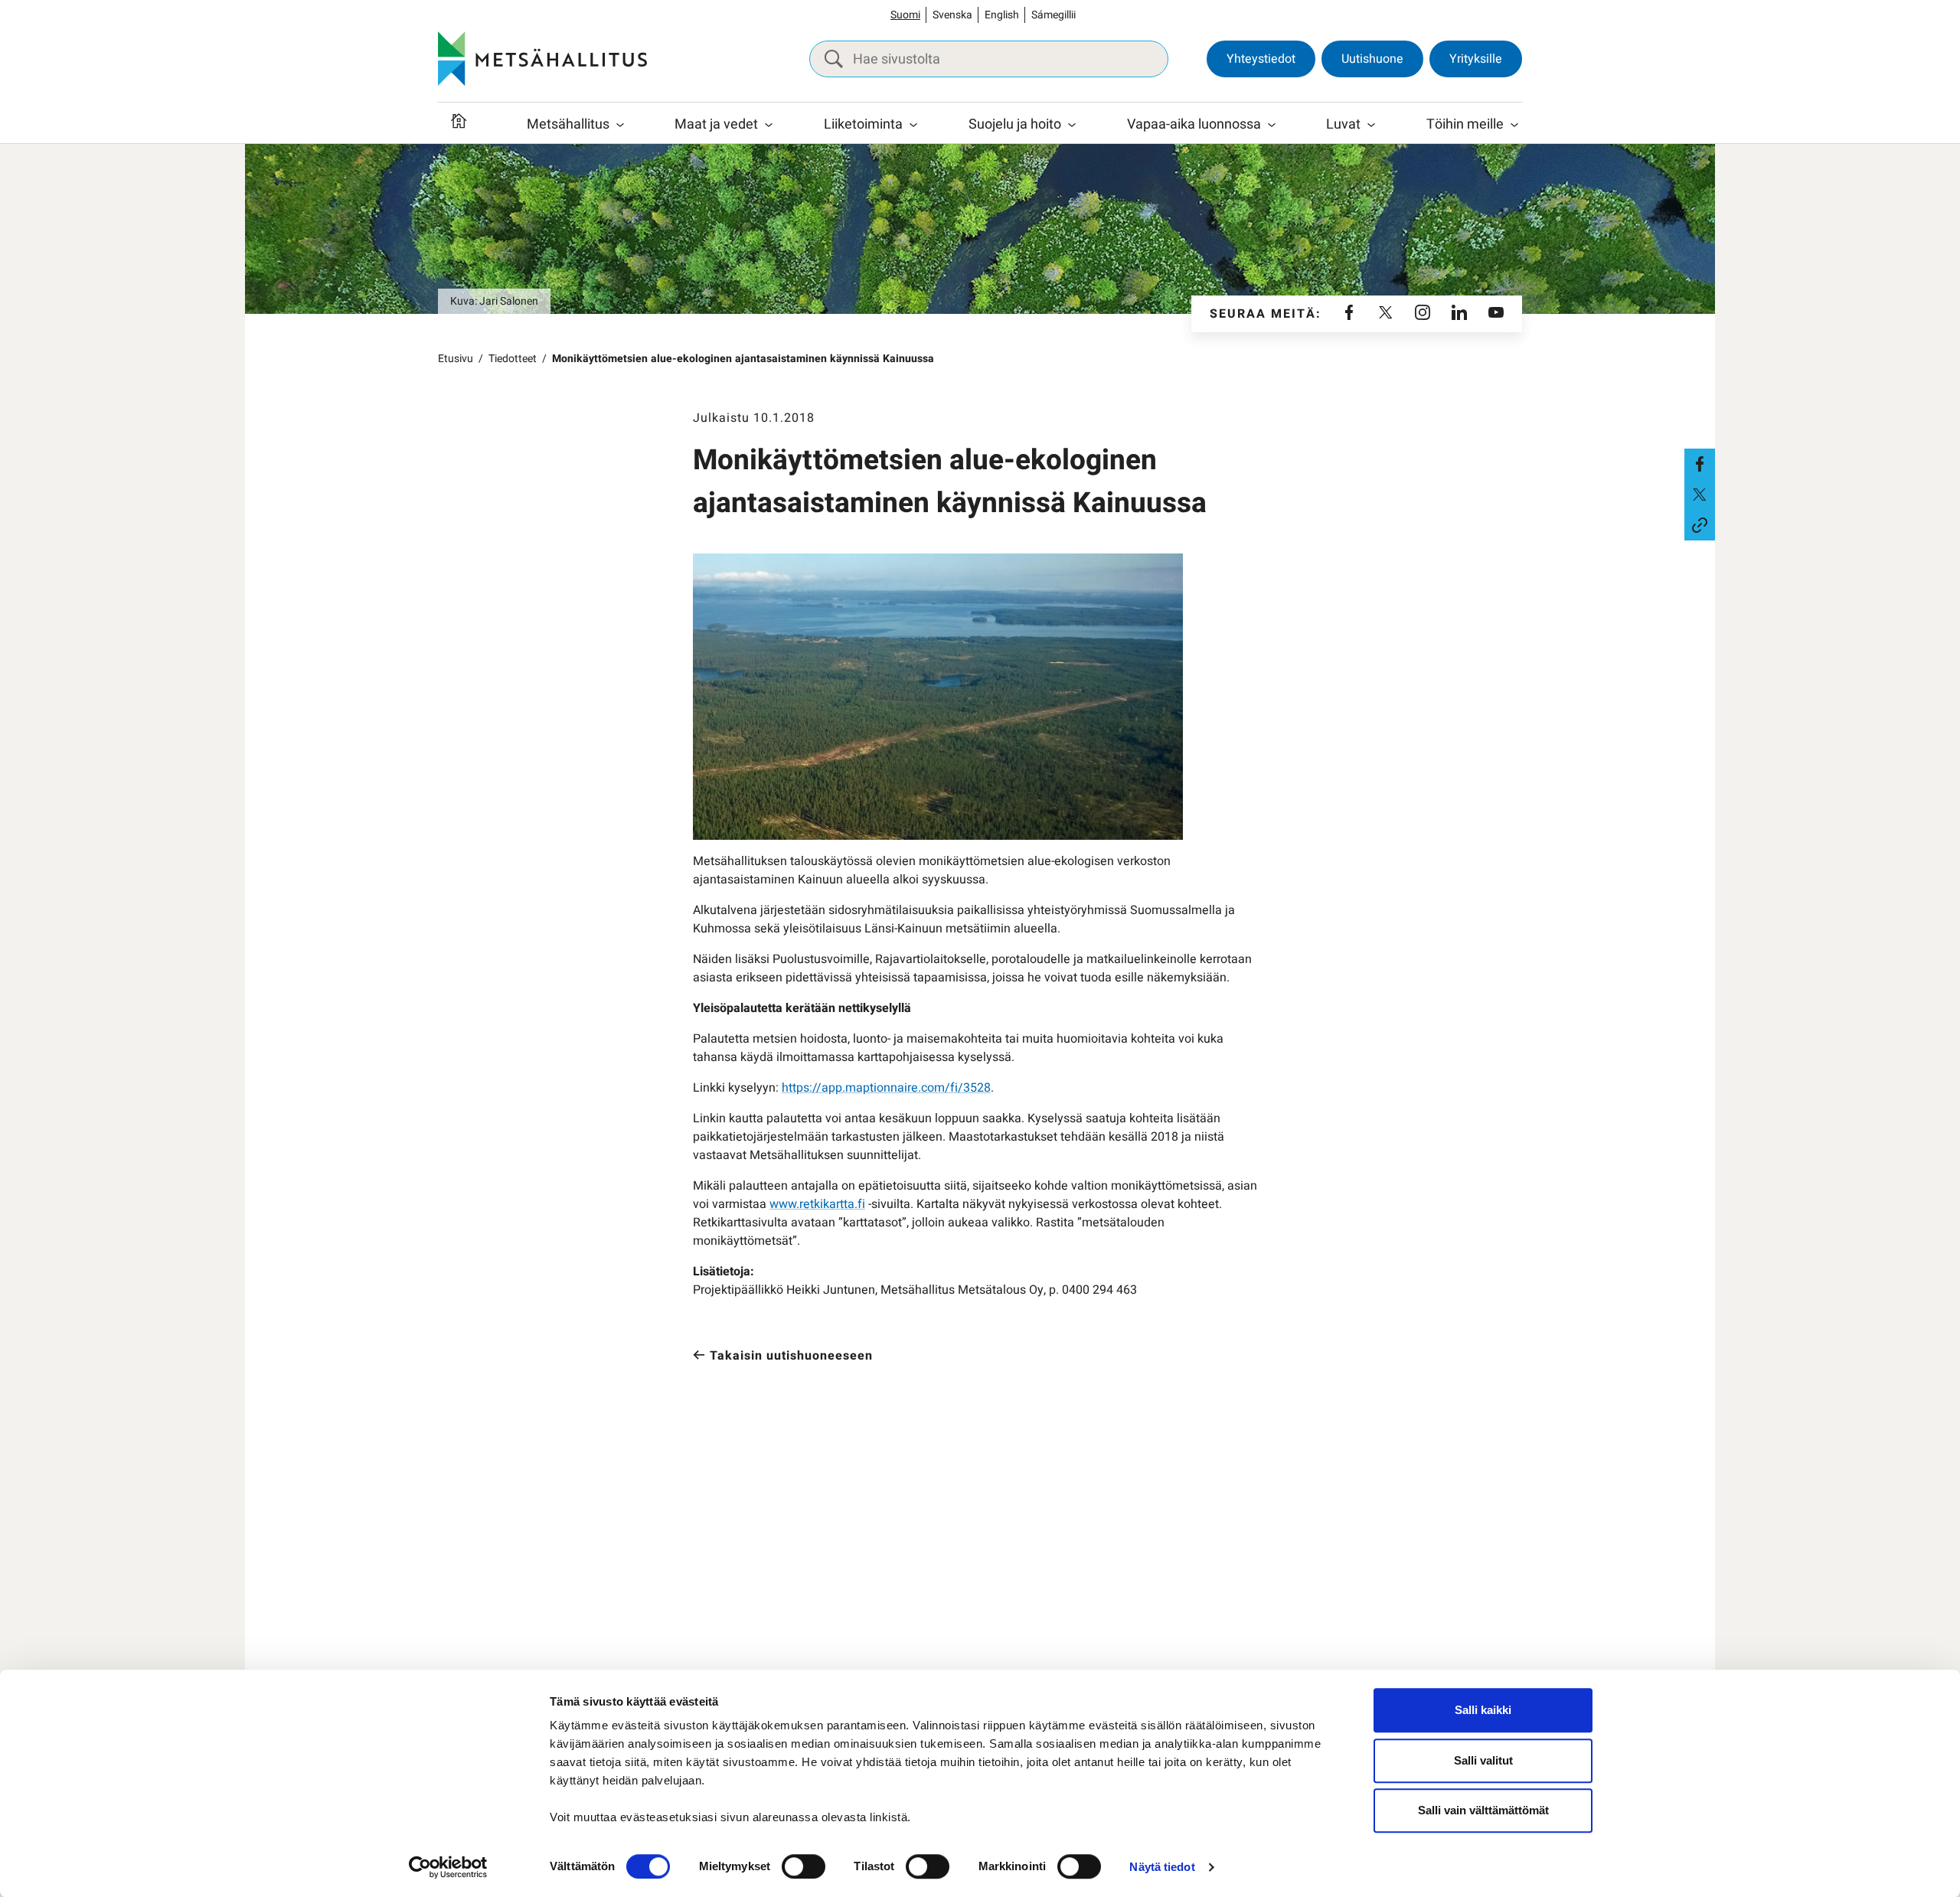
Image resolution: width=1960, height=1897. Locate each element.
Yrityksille (1476, 59)
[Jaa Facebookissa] (1700, 464)
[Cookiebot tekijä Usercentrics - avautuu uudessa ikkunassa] (448, 1867)
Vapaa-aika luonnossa (1194, 124)
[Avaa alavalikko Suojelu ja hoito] (1072, 125)
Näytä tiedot (1162, 1867)
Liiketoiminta (863, 124)
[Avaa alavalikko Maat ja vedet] (769, 125)
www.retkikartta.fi (817, 1204)
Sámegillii (1053, 15)
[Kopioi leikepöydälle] (1700, 525)
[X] (1386, 314)
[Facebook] (1349, 314)
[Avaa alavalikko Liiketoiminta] (913, 125)
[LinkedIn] (1459, 314)
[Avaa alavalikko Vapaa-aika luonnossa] (1272, 125)
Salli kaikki (1483, 1710)
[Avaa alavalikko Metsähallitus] (620, 125)
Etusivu (456, 359)
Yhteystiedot (1261, 59)
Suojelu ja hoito (1015, 124)
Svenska (952, 15)
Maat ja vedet (716, 124)
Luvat (1343, 124)
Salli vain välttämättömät (1483, 1810)
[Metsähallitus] (542, 59)
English (1002, 15)
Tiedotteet (513, 359)
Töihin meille (1465, 124)
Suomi (905, 15)
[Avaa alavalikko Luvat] (1371, 125)
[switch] (804, 1866)
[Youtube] (1496, 314)
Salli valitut (1483, 1760)
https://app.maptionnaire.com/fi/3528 (886, 1088)
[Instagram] (1423, 314)
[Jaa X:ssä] (1700, 495)
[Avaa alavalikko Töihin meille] (1514, 125)
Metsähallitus (568, 124)
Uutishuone (1372, 59)
